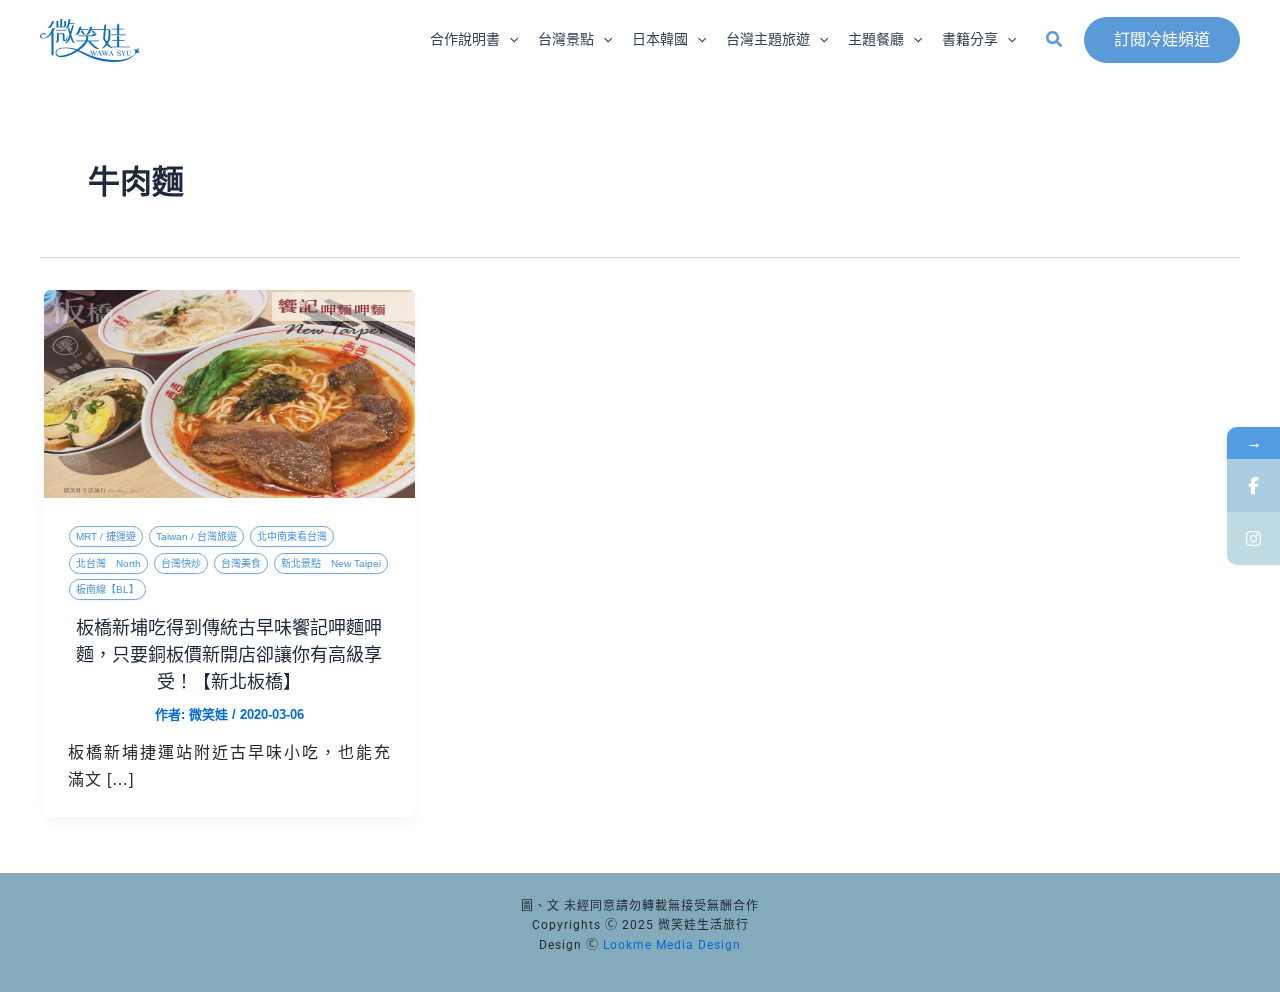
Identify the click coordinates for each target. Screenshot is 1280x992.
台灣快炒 (181, 563)
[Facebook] (1253, 485)
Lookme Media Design (672, 945)
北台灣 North (108, 563)
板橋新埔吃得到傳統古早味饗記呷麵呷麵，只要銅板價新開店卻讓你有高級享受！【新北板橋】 (229, 654)
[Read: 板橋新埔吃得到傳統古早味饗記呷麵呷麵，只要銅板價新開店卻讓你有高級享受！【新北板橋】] (229, 392)
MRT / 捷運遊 (106, 536)
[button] (509, 40)
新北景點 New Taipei (331, 563)
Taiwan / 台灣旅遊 (196, 536)
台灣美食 (241, 563)
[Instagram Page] (1253, 538)
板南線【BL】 (107, 589)
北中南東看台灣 (292, 536)
